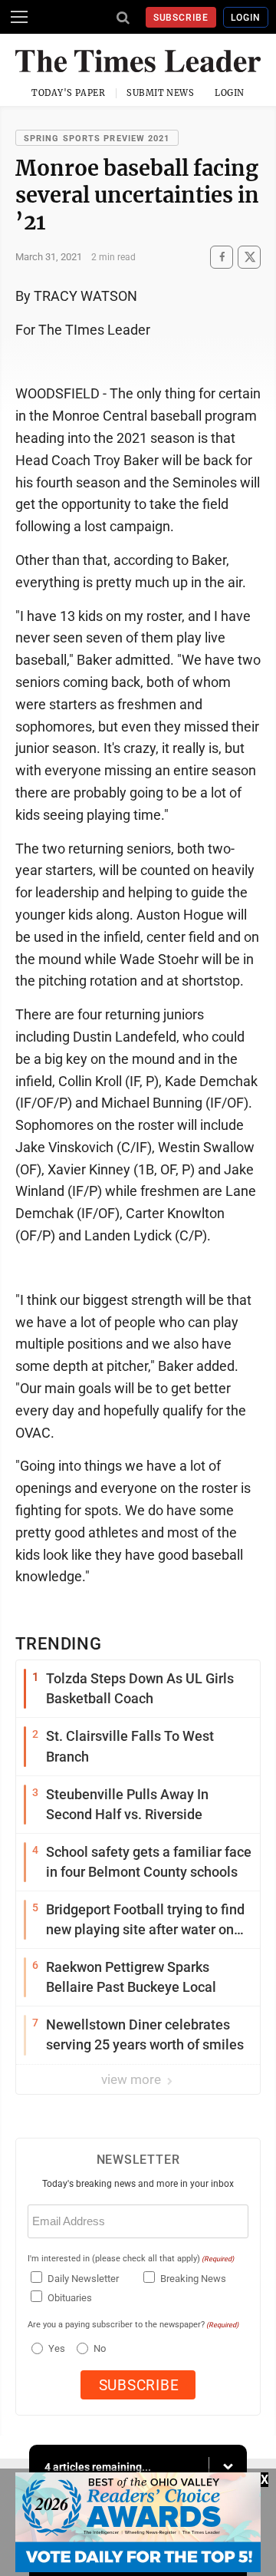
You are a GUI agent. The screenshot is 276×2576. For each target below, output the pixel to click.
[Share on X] (249, 257)
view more (133, 2079)
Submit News (160, 93)
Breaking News (193, 2279)
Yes (55, 2348)
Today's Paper (68, 93)
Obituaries (70, 2298)
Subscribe (181, 18)
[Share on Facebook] (222, 257)
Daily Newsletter (83, 2279)
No (100, 2348)
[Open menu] (19, 17)
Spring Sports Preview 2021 (97, 139)
